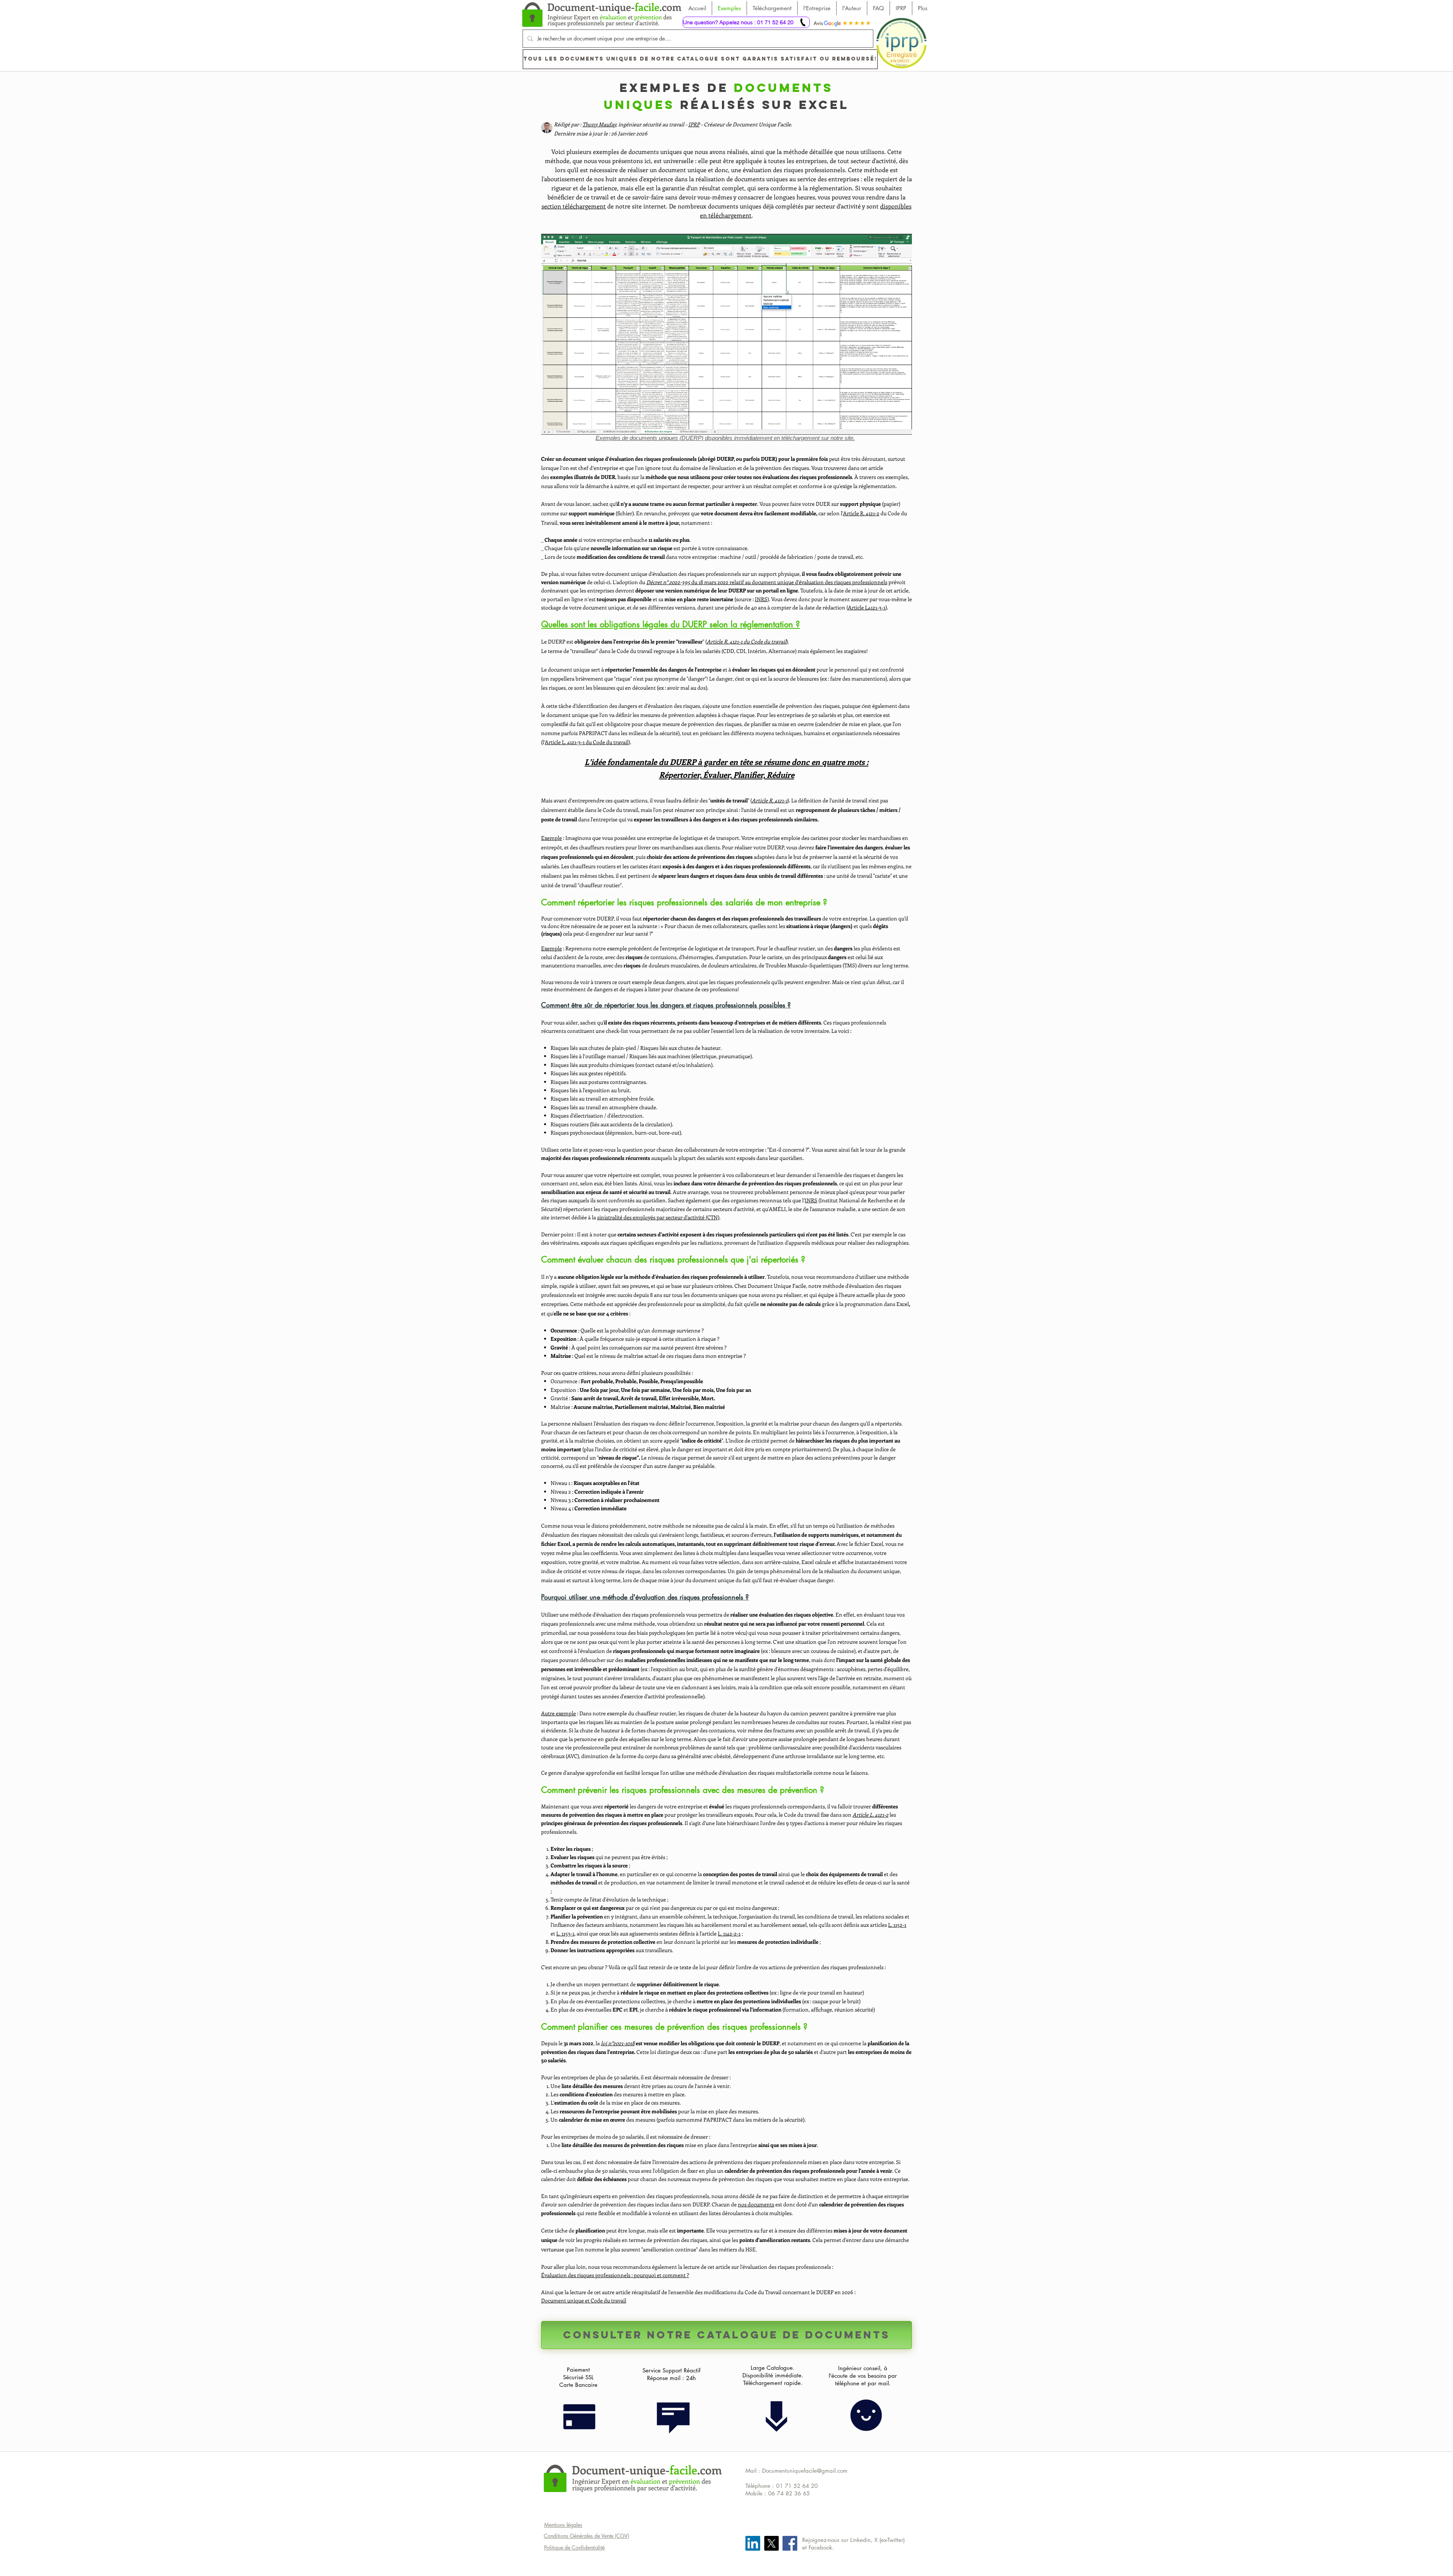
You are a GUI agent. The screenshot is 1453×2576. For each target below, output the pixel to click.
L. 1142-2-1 (729, 1933)
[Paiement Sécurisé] (579, 2414)
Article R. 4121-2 (861, 513)
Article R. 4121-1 (770, 800)
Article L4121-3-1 (867, 607)
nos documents (756, 2204)
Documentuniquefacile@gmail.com (805, 2471)
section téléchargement (574, 206)
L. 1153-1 (565, 1933)
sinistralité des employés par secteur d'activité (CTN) (658, 1217)
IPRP (694, 124)
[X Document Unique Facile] (771, 2543)
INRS (761, 599)
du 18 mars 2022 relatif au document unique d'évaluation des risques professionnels (767, 582)
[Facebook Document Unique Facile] (790, 2543)
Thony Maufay (599, 124)
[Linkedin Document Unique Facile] (753, 2543)
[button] (726, 334)
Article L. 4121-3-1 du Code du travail (587, 742)
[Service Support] (673, 2417)
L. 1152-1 (897, 1925)
